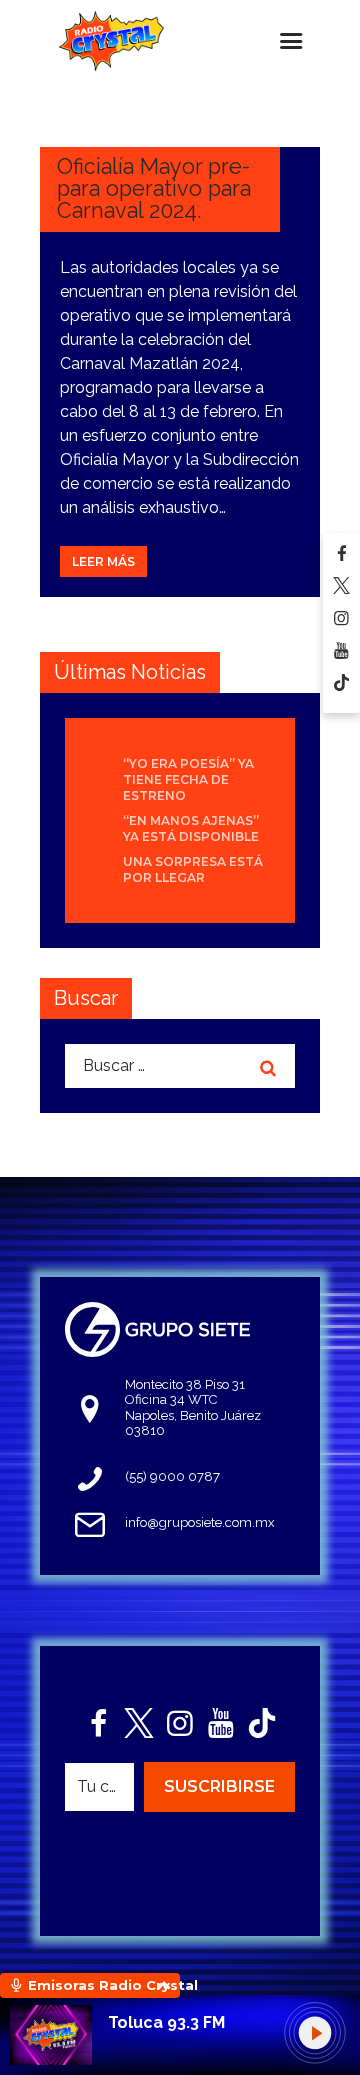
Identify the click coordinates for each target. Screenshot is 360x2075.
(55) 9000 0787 (172, 1476)
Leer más (103, 561)
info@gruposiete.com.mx (200, 1522)
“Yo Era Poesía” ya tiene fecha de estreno (188, 779)
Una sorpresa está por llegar (193, 869)
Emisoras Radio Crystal (104, 1985)
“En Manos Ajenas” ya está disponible (191, 828)
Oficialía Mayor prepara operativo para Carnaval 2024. (154, 188)
